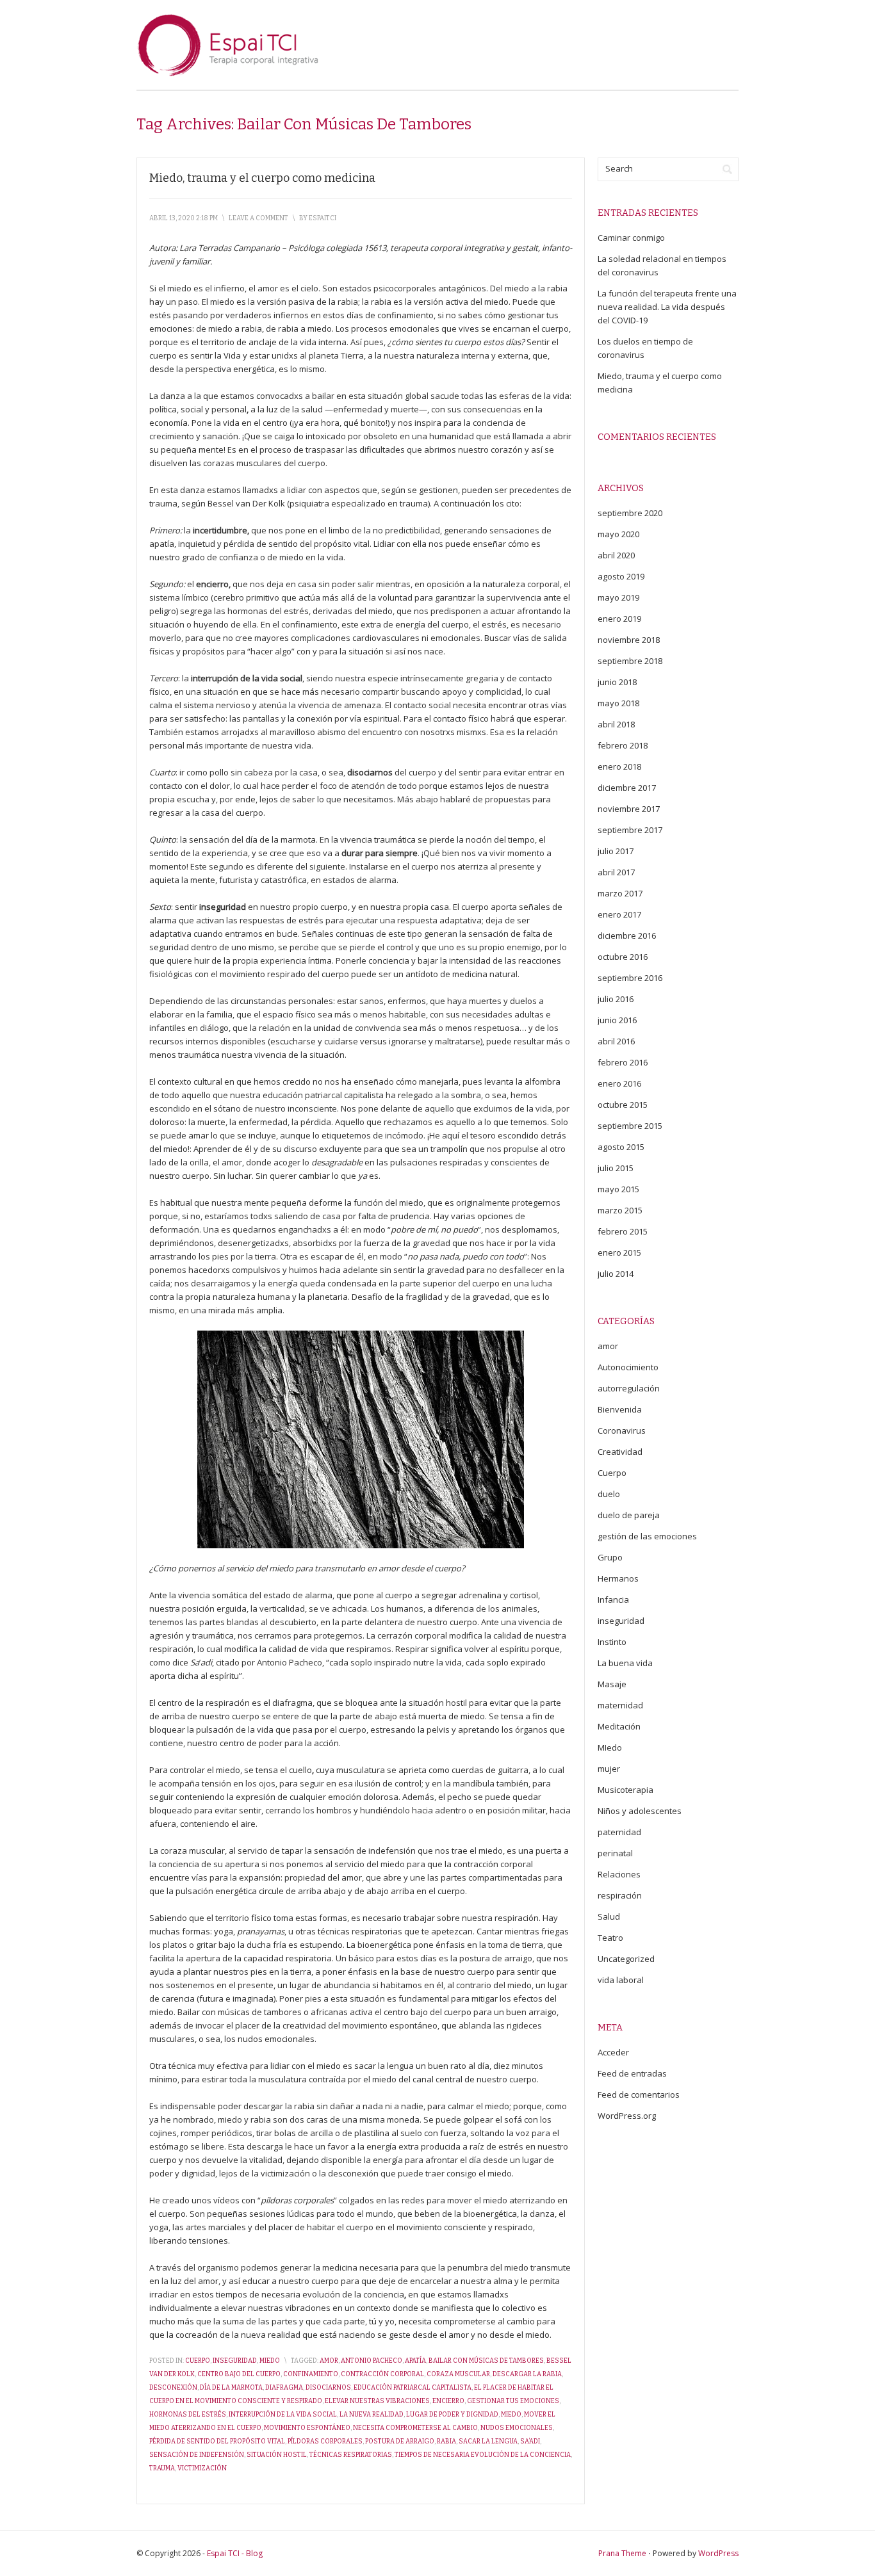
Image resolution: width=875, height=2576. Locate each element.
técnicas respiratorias (351, 2455)
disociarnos (328, 2388)
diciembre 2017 (627, 788)
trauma (162, 2468)
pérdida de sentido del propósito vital (217, 2442)
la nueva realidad (372, 2415)
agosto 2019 (621, 576)
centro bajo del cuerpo (239, 2374)
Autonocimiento (628, 1367)
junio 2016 (617, 1020)
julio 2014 (616, 1274)
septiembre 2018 (630, 661)
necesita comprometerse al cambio (415, 2428)
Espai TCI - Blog (235, 2553)
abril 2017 (616, 872)
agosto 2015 (621, 1147)
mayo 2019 (618, 597)
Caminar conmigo (631, 238)
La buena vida (625, 1663)
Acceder (613, 2052)
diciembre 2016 (627, 936)
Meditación (619, 1726)
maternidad (620, 1705)
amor (329, 2361)
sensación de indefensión (197, 2455)
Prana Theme (622, 2553)
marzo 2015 (620, 1210)
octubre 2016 (623, 957)
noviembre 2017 (629, 809)
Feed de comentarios (639, 2094)
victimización (202, 2468)
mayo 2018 (618, 703)
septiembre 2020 (630, 513)
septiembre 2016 (630, 978)
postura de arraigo (400, 2442)
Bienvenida (620, 1409)
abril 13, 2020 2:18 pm (184, 218)
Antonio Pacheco (372, 2361)
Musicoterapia (626, 1790)
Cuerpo (198, 2361)
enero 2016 (619, 1083)
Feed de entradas (632, 2073)
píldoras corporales (325, 2442)
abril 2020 (616, 555)
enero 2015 (619, 1252)
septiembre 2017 (630, 830)
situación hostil (277, 2455)
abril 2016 (616, 1041)
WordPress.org (627, 2116)
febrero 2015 (623, 1231)
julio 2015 (616, 1168)
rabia (446, 2442)
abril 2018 (616, 724)
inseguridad (235, 2361)
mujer (609, 1769)
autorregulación (629, 1388)
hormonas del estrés (188, 2415)
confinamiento (311, 2374)
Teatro (610, 1938)
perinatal (615, 1853)
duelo (609, 1494)
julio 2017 (616, 851)
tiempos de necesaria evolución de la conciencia (483, 2455)
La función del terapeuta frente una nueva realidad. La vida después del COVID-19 (667, 307)
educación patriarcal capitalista (413, 2388)
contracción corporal (382, 2374)
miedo (511, 2415)
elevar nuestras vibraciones (377, 2401)
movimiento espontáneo (307, 2428)
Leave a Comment (258, 218)
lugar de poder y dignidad (452, 2415)
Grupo (610, 1557)
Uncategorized (626, 1959)
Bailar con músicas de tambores (486, 2361)
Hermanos (618, 1578)
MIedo (270, 2361)
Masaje (612, 1684)
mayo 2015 (618, 1189)
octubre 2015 (623, 1105)
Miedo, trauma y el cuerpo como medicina (262, 178)
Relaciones (619, 1874)
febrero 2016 (623, 1062)
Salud (609, 1916)
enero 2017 (619, 914)
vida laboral (621, 1980)
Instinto (612, 1642)
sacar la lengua (488, 2442)
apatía (415, 2361)
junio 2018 (617, 682)
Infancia (613, 1600)
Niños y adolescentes (640, 1811)
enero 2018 (619, 766)
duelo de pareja (629, 1515)
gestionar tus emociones (513, 2401)
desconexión (173, 2388)
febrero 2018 (623, 745)
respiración (620, 1895)
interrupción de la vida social (283, 2415)
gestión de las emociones (647, 1536)
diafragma (284, 2388)
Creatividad (620, 1452)
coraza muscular (458, 2374)
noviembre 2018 (629, 640)
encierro (448, 2401)
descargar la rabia (527, 2374)
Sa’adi (530, 2442)
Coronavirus (622, 1430)
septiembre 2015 (630, 1126)
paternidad (619, 1832)
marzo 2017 (620, 893)
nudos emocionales (517, 2428)
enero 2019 (619, 619)
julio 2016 (616, 999)
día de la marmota (231, 2388)
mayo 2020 (618, 534)
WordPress (718, 2553)
